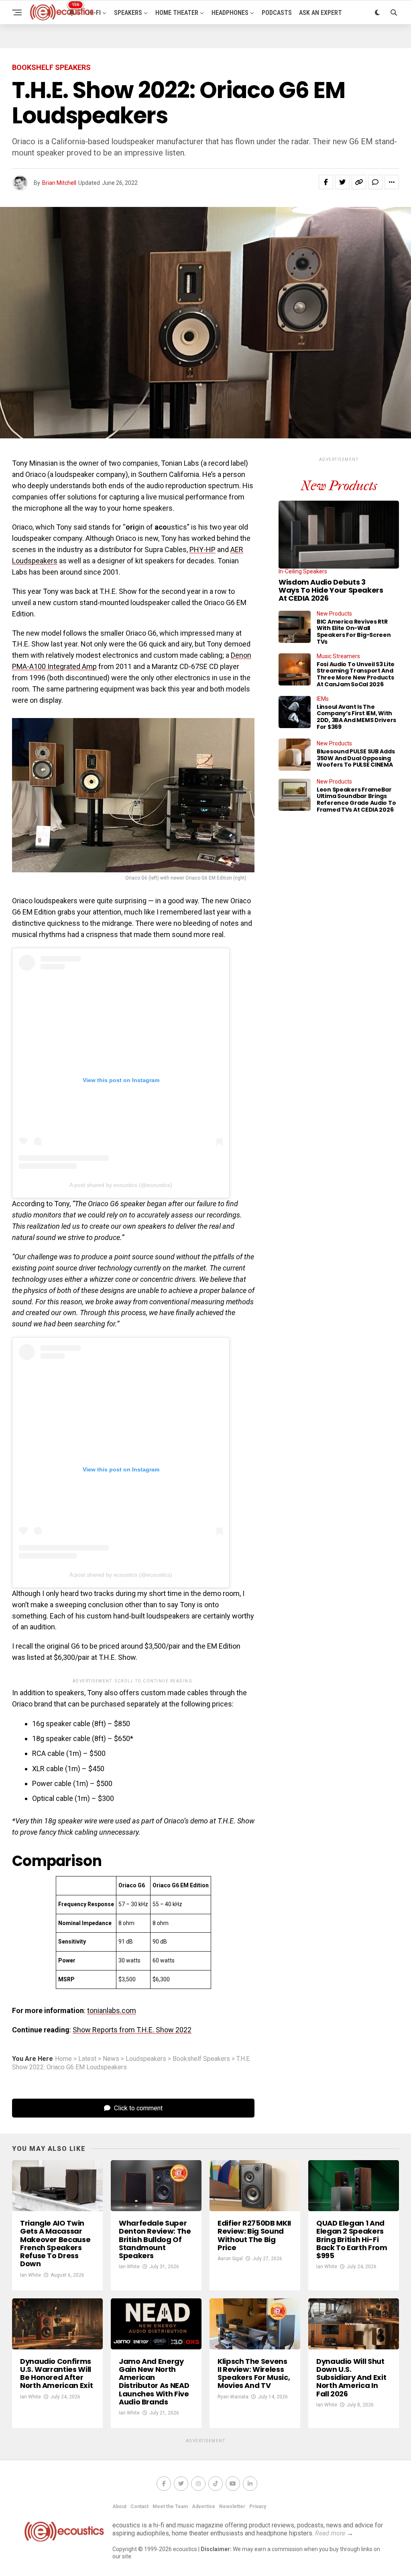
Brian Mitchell (59, 183)
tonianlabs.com (112, 2010)
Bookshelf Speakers (201, 2059)
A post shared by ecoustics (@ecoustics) (121, 1185)
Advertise (203, 2506)
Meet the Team (170, 2506)
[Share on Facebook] (326, 182)
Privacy (258, 2506)
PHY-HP (202, 549)
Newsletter (232, 2506)
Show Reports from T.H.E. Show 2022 (132, 2030)
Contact (139, 2506)
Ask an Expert (320, 13)
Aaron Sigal (230, 2259)
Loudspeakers (146, 2059)
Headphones (230, 13)
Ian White (31, 2275)
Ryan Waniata (233, 2397)
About (119, 2506)
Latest (87, 2059)
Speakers (128, 13)
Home (63, 2059)
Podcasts (277, 13)
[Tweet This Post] (342, 182)
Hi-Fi (94, 13)
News (111, 2059)
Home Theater (177, 13)
